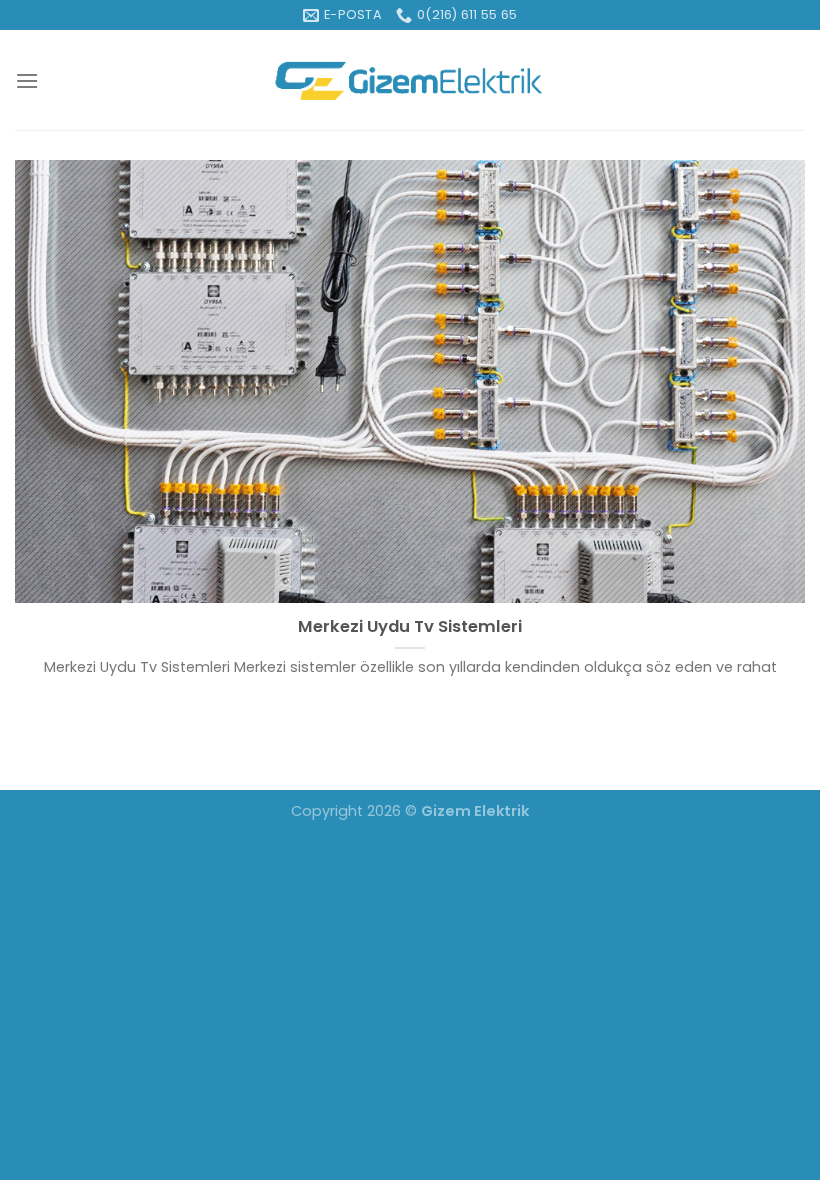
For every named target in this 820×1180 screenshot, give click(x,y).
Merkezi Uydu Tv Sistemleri (410, 627)
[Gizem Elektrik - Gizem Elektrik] (410, 80)
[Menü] (27, 80)
